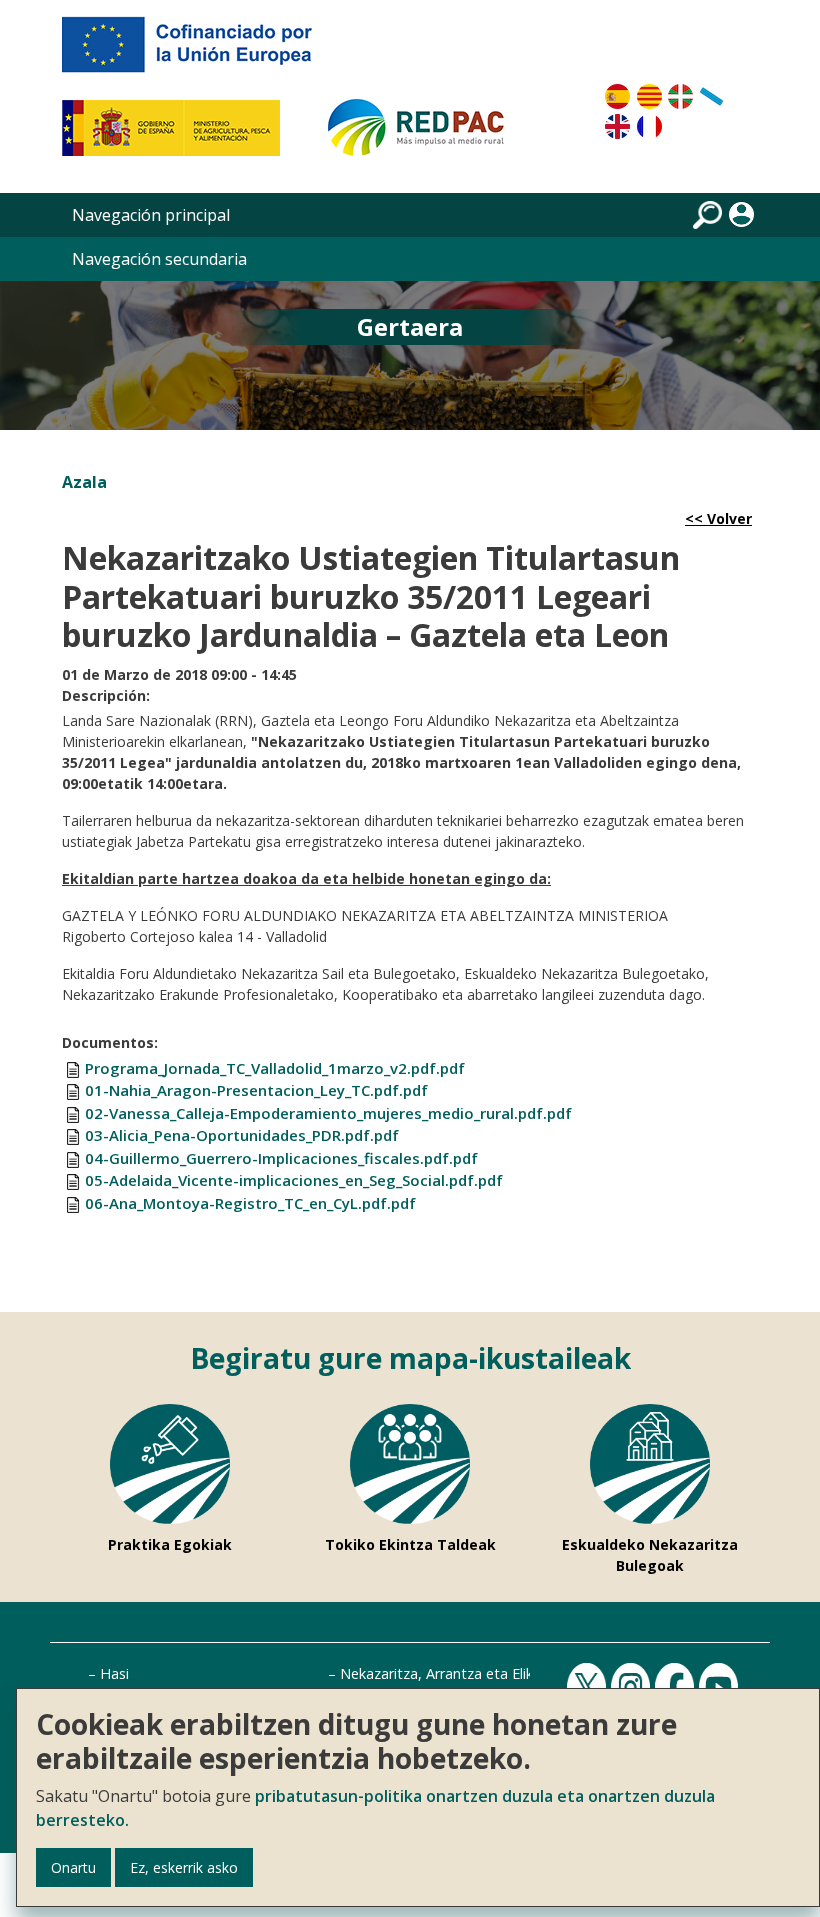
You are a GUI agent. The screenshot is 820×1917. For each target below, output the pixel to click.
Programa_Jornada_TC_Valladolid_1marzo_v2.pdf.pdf (275, 1068)
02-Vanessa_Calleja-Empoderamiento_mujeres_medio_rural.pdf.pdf (328, 1113)
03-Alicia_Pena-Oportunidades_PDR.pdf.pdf (242, 1135)
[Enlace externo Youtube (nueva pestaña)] (721, 1686)
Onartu (73, 1867)
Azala (84, 482)
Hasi (114, 1673)
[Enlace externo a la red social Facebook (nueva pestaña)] (677, 1686)
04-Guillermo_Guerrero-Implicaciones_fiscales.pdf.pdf (281, 1158)
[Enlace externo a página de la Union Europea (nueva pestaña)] (201, 52)
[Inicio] (425, 136)
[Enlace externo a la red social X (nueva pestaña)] (589, 1686)
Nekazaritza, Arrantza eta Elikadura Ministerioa (494, 1673)
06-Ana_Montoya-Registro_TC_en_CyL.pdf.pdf (250, 1203)
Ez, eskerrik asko (184, 1867)
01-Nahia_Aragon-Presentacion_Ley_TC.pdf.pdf (256, 1090)
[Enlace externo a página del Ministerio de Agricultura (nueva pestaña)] (177, 136)
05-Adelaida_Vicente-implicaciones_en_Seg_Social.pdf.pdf (294, 1180)
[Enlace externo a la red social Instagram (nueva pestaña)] (633, 1686)
